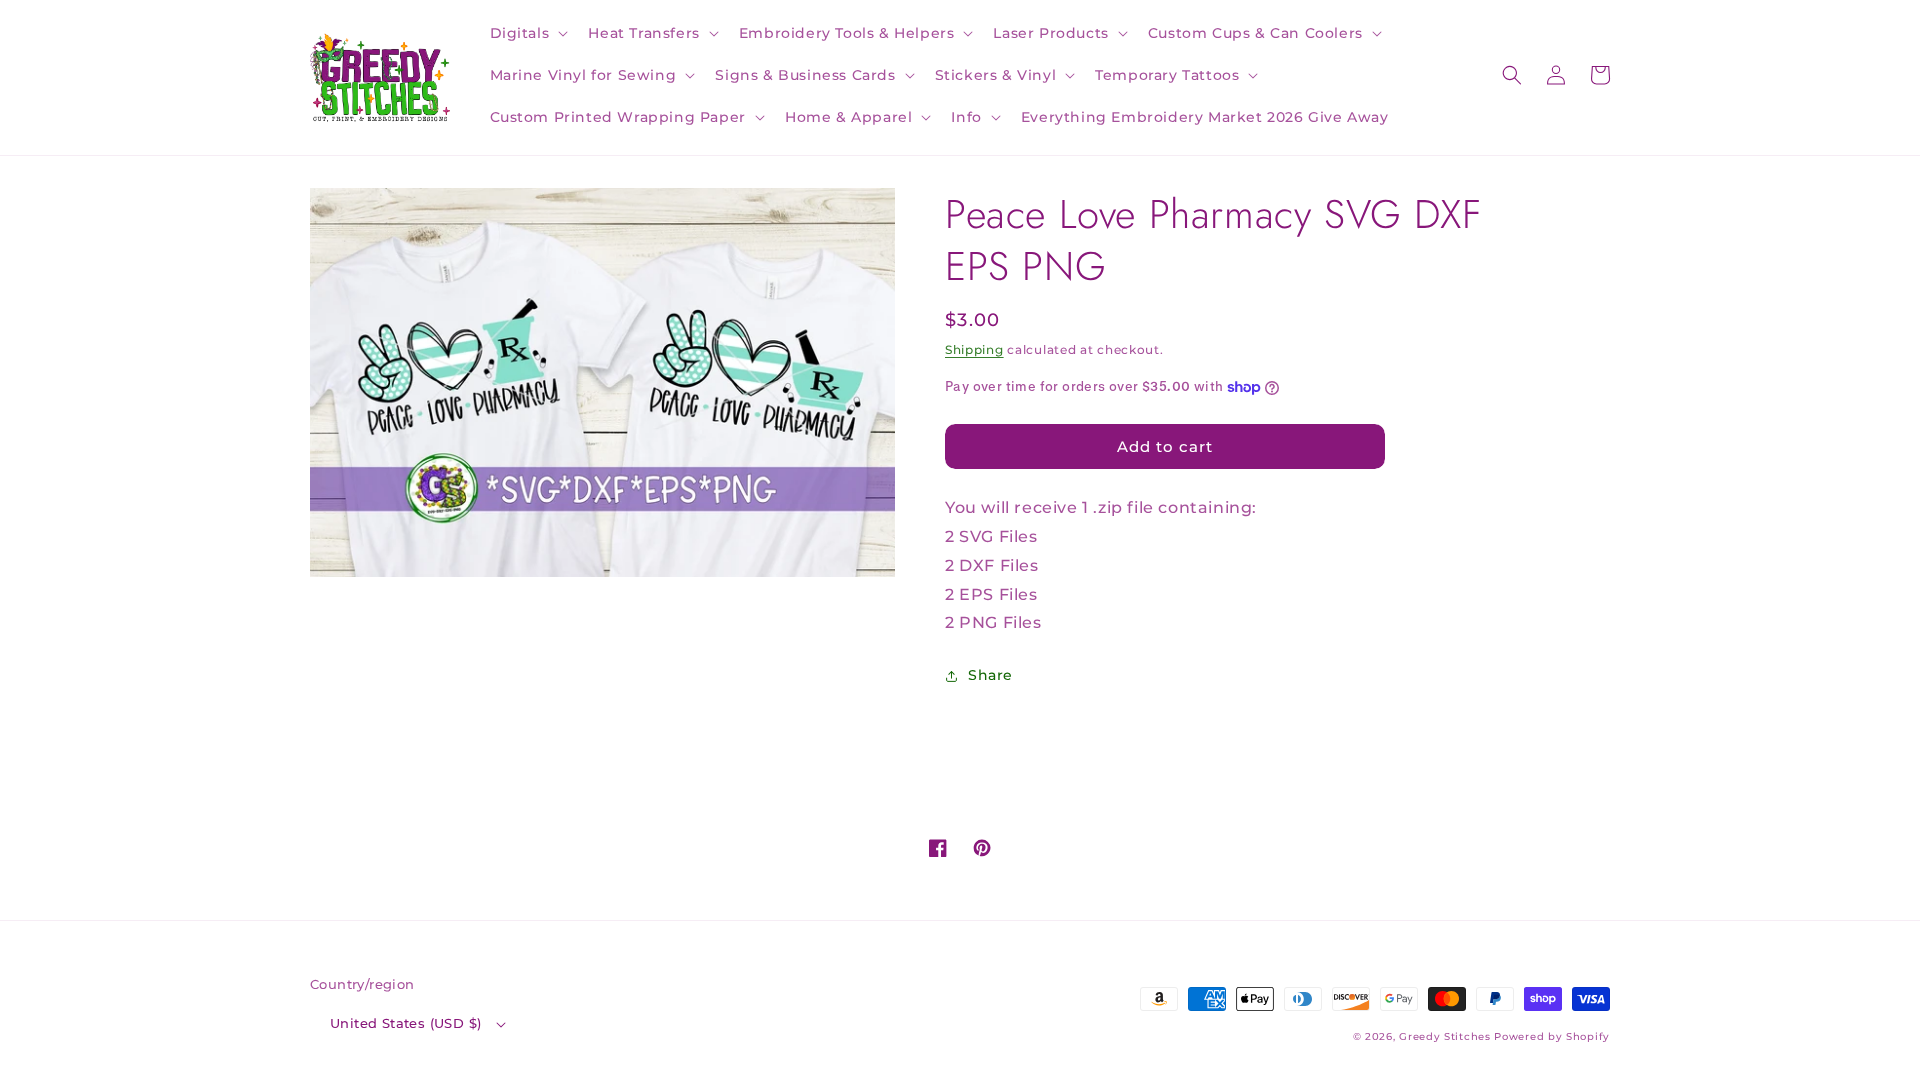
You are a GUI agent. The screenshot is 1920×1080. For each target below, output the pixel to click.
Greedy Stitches (1445, 1036)
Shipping (974, 349)
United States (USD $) (405, 1023)
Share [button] (990, 675)
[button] (527, 33)
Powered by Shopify (1552, 1036)
